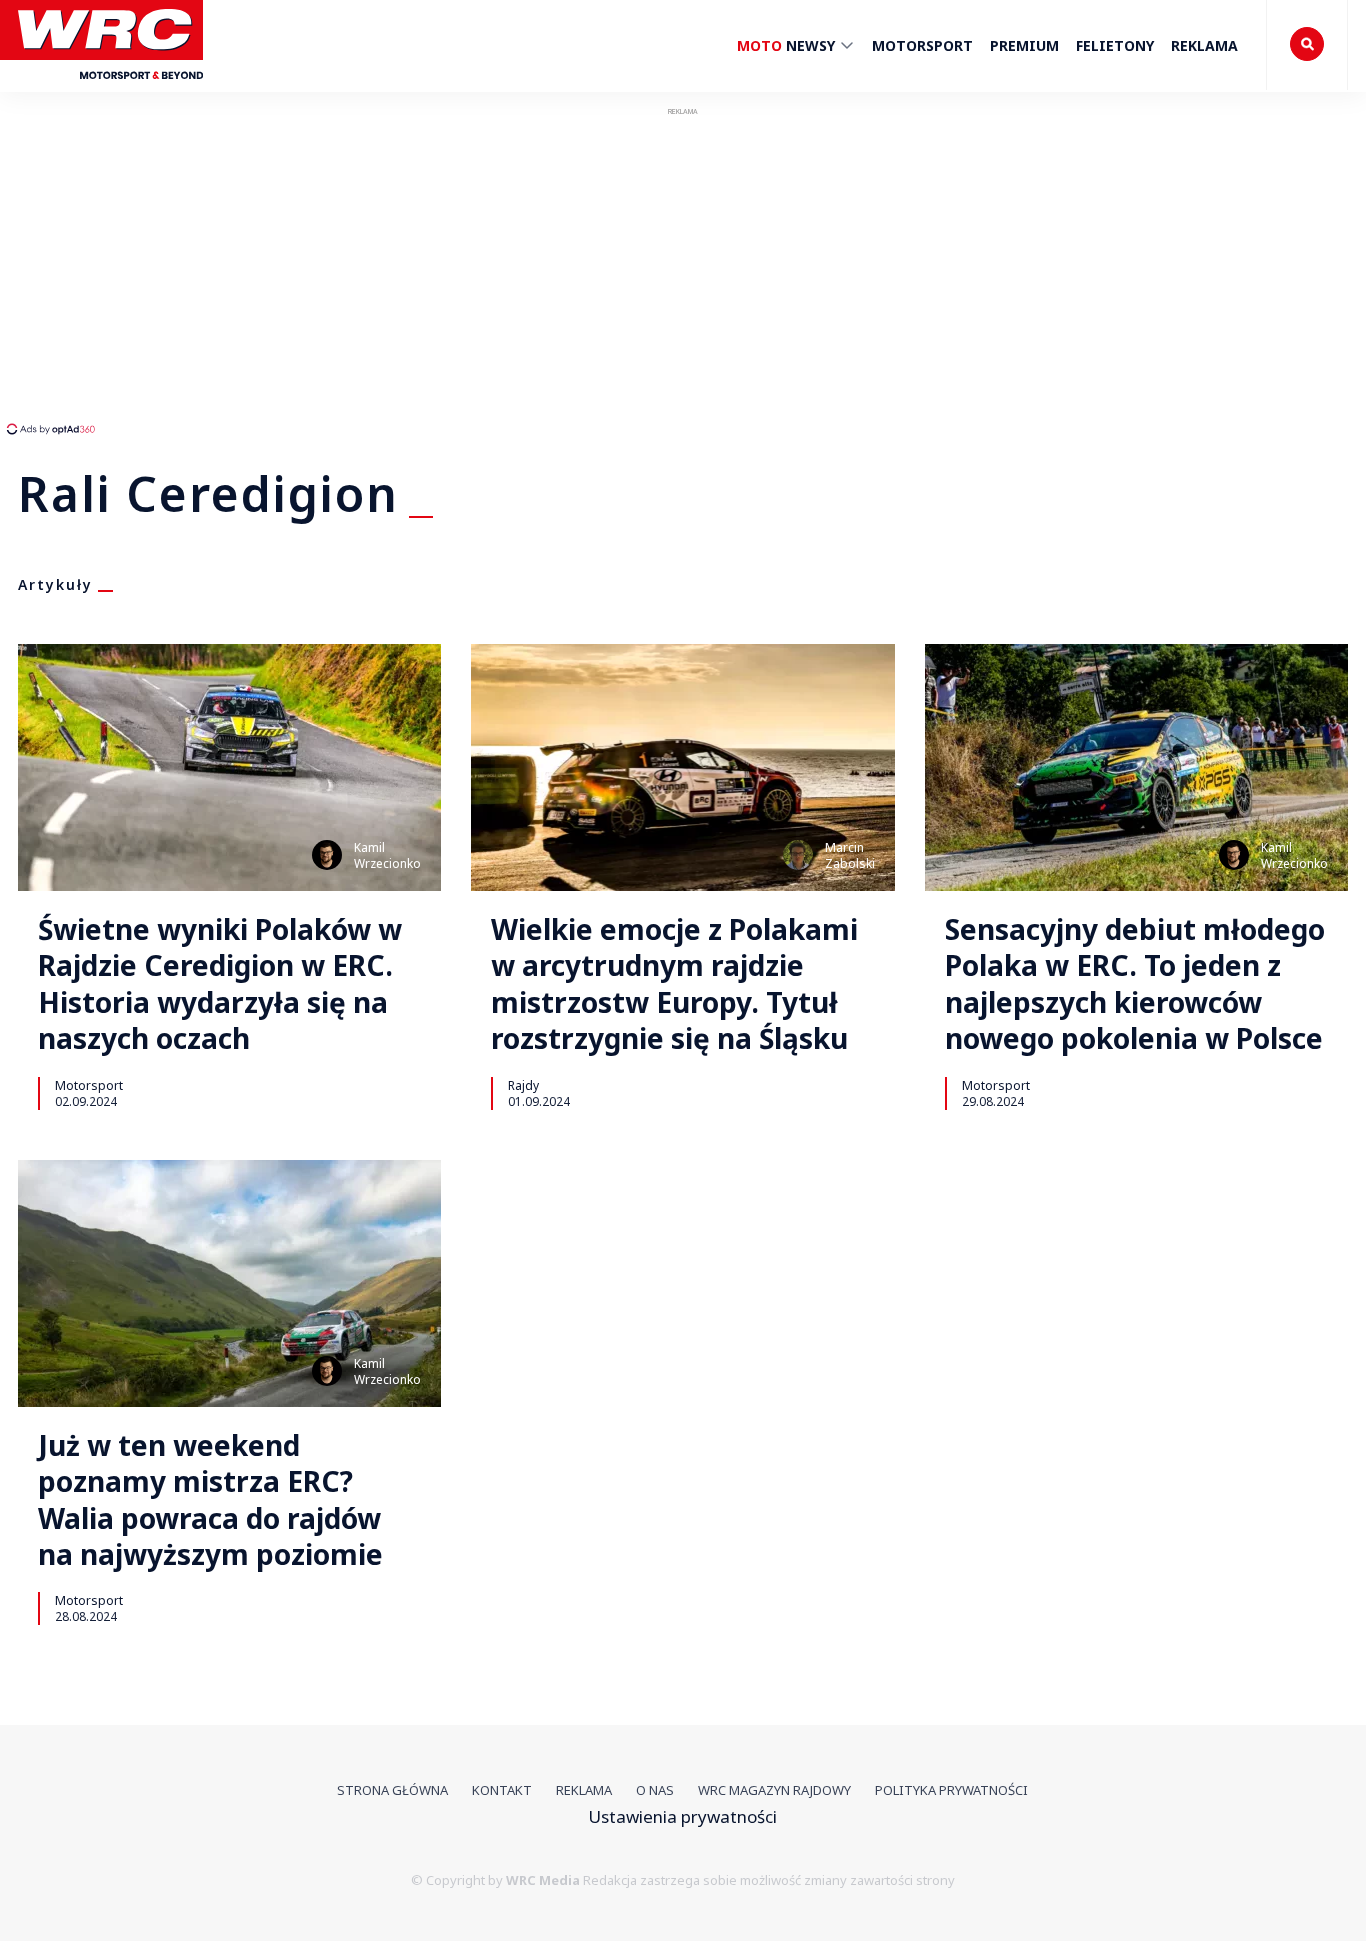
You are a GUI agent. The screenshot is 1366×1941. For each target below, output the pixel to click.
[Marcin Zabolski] (798, 855)
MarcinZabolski (850, 855)
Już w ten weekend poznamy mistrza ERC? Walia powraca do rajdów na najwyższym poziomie (210, 1500)
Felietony (1115, 45)
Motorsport (922, 45)
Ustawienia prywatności (682, 1816)
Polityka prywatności (951, 1790)
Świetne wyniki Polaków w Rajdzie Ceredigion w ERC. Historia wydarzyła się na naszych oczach (220, 984)
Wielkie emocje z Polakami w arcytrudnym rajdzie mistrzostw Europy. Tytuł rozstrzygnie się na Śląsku (674, 984)
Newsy (788, 45)
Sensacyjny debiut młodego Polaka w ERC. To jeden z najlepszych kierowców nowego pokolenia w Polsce (1135, 984)
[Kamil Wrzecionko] (327, 855)
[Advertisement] (375, 270)
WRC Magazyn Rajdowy (774, 1790)
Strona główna (392, 1790)
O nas (655, 1790)
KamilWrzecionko (387, 855)
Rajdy (523, 1085)
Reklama (1204, 45)
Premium (1024, 45)
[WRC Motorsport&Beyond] (110, 88)
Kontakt (502, 1790)
